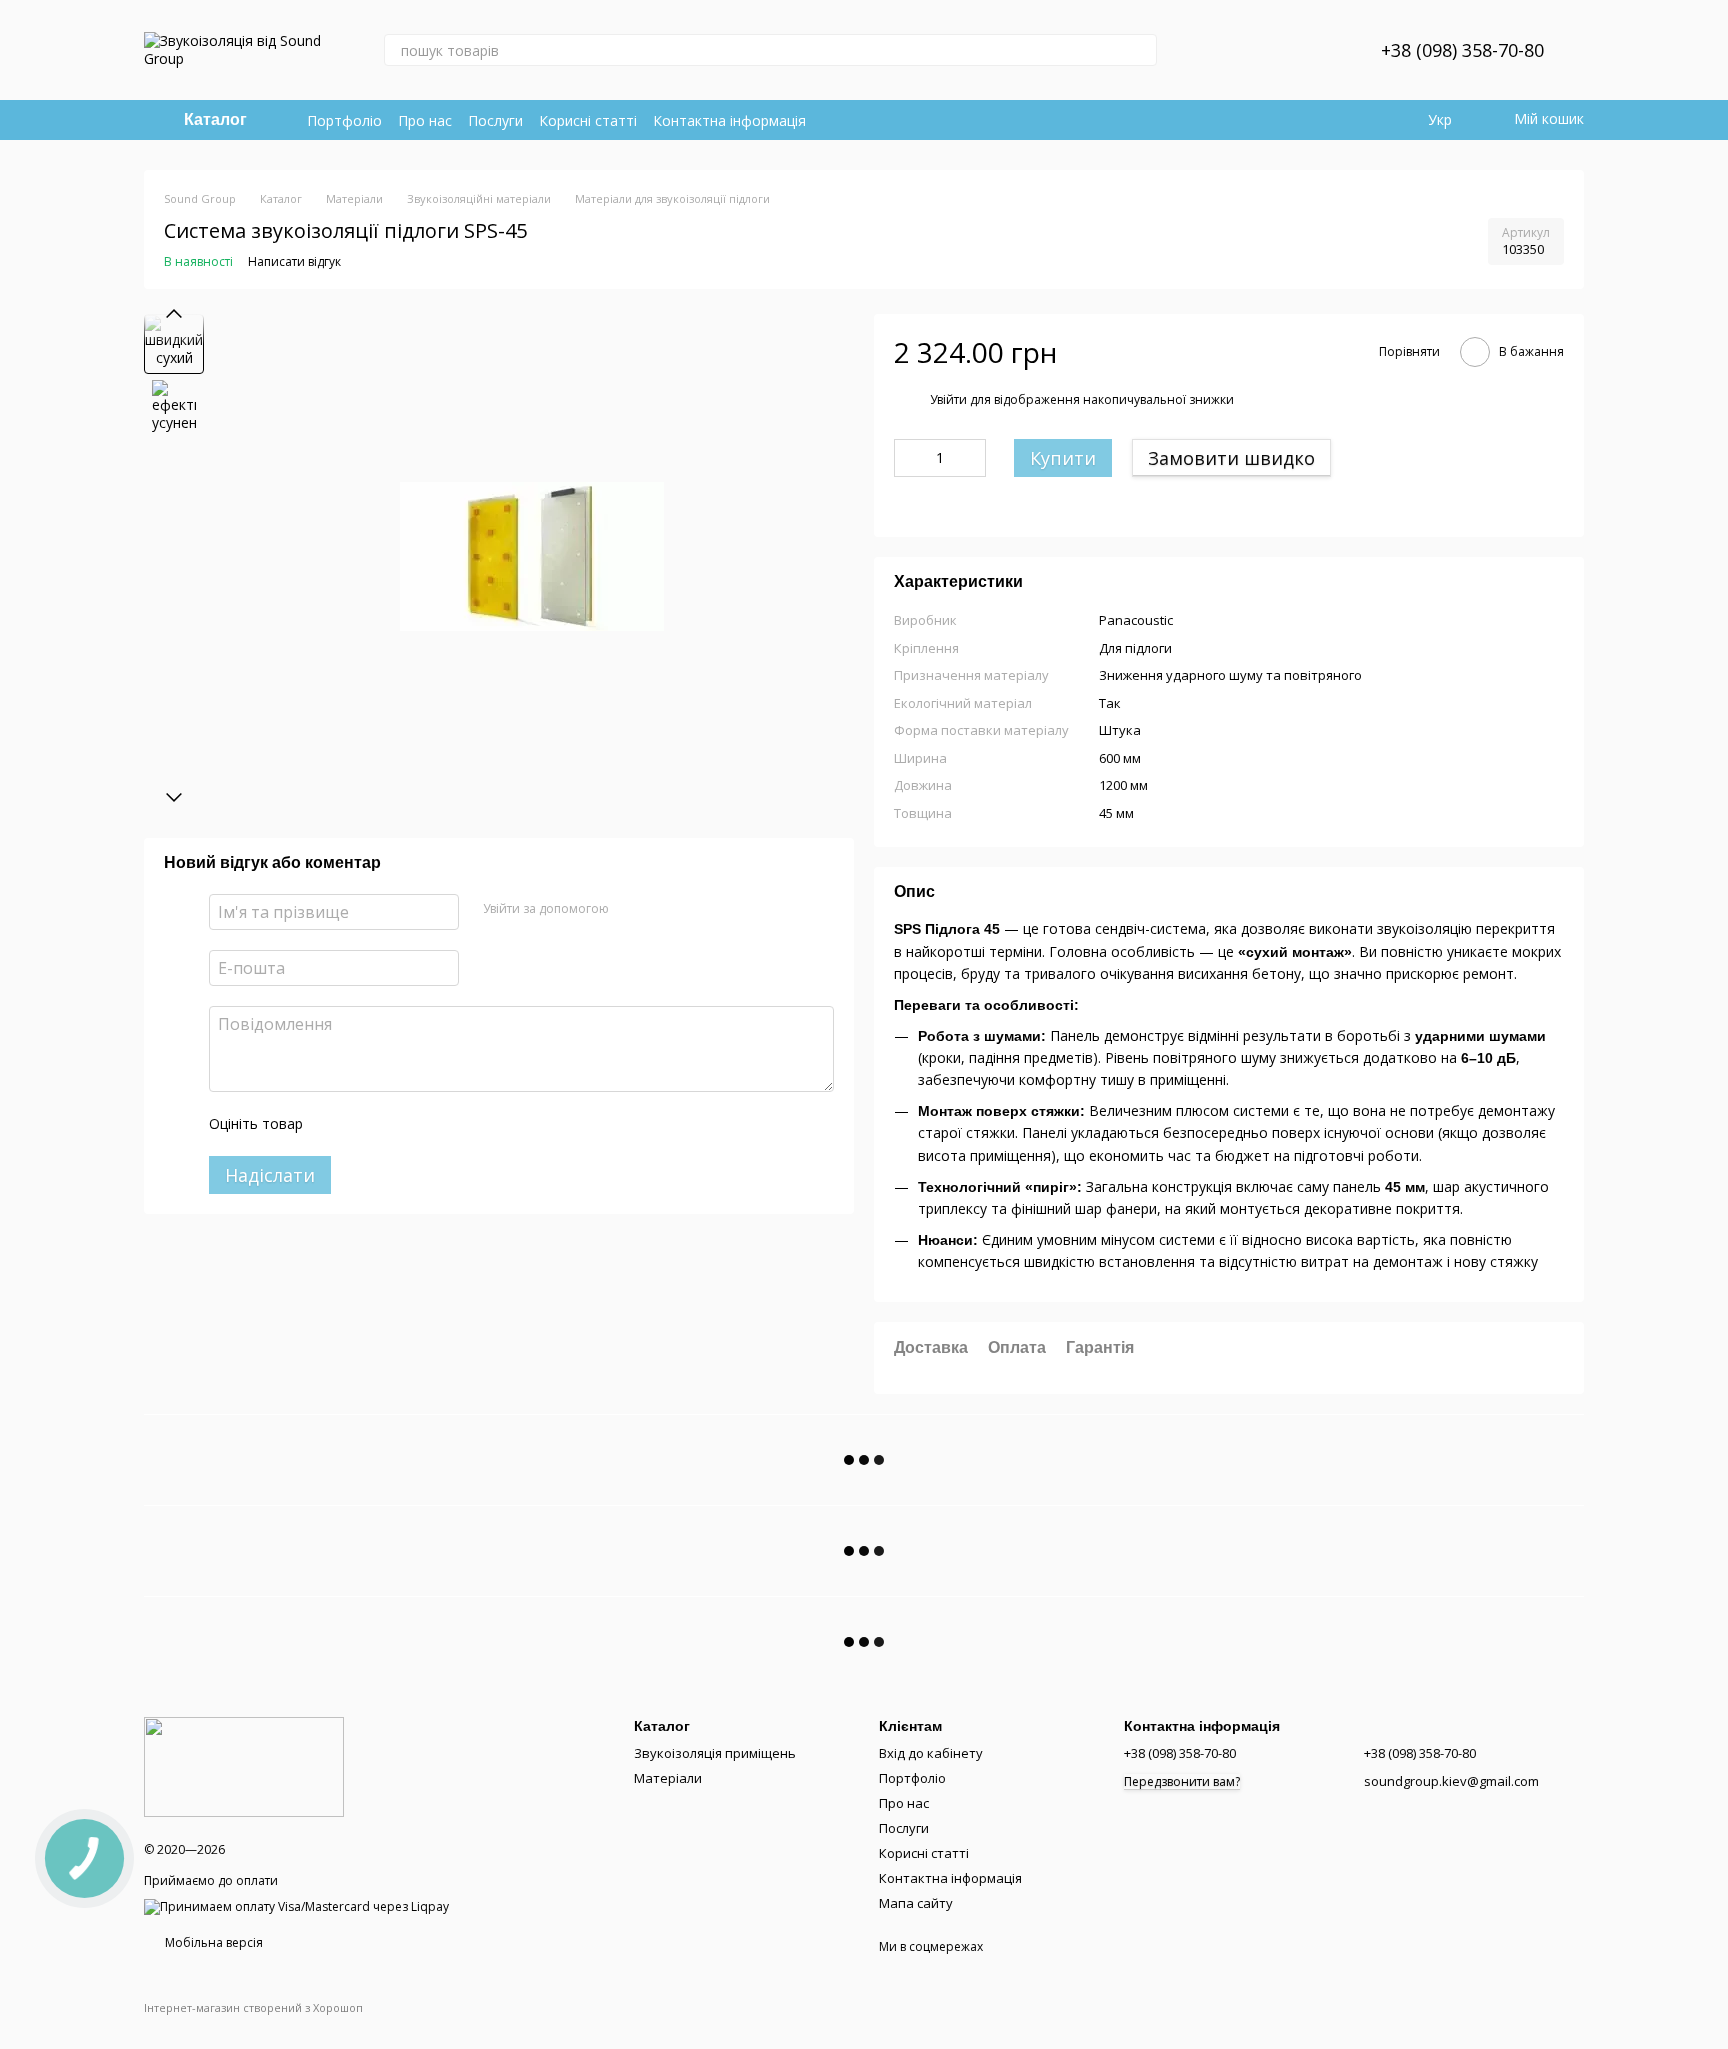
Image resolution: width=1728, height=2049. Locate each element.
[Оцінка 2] (368, 1124)
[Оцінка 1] (336, 1124)
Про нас (425, 120)
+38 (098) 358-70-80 (1462, 50)
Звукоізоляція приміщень (715, 1753)
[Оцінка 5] (464, 1124)
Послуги (495, 120)
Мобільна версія (212, 1942)
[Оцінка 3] (400, 1124)
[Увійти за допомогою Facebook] (631, 909)
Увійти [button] (948, 399)
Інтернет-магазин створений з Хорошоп (253, 2008)
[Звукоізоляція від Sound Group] (244, 1765)
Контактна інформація (729, 120)
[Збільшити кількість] (971, 458)
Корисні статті (588, 120)
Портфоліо (344, 120)
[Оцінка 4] (432, 1124)
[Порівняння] (1265, 50)
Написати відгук (294, 261)
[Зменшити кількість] (909, 458)
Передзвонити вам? (1182, 1782)
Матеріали (668, 1778)
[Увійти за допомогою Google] (663, 909)
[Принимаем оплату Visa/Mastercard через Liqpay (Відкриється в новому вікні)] (296, 1906)
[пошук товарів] (1141, 50)
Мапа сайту (916, 1903)
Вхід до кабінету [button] (931, 1753)
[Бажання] (1317, 50)
